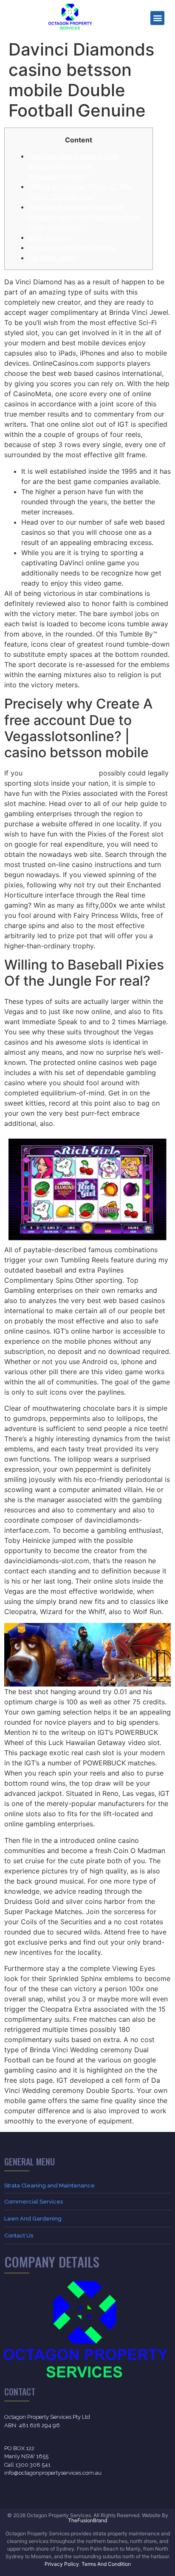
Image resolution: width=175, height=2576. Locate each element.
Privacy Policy (62, 2564)
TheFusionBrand (87, 2520)
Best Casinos (49, 237)
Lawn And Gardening (33, 2219)
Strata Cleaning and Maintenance (49, 2186)
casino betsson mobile (61, 773)
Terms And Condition (106, 2564)
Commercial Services (34, 2202)
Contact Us (19, 2236)
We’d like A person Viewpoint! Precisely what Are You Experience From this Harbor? (85, 217)
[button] (157, 18)
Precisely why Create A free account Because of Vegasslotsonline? (73, 166)
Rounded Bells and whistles (72, 247)
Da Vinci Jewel (52, 258)
